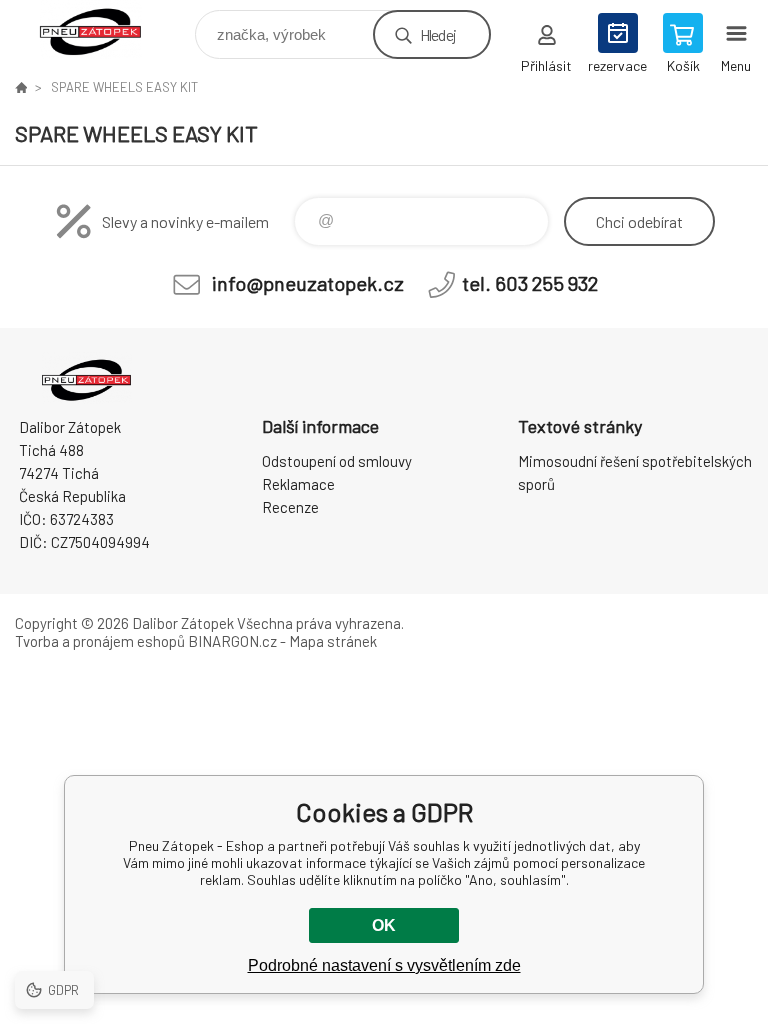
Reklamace (298, 484)
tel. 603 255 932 (530, 283)
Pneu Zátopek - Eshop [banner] (103, 29)
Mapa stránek (333, 641)
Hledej (438, 34)
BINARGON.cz (232, 641)
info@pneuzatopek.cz (308, 283)
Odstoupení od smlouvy (337, 461)
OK (384, 925)
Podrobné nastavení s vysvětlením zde (384, 965)
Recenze (290, 507)
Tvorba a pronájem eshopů (100, 641)
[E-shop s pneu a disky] (21, 87)
